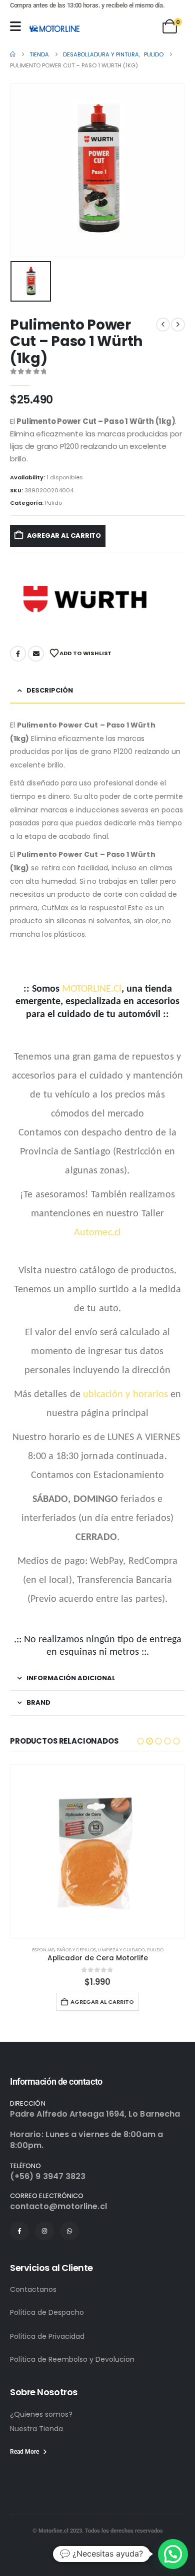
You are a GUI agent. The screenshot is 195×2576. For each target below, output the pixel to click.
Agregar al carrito (64, 536)
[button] (140, 1741)
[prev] (163, 325)
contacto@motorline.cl (58, 2206)
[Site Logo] (54, 28)
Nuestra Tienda (36, 2429)
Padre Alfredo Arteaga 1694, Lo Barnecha (95, 2114)
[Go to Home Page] (13, 54)
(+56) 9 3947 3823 (48, 2176)
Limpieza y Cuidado (121, 1950)
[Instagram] (44, 2231)
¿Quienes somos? (41, 2414)
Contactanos (33, 2289)
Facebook (18, 654)
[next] (178, 325)
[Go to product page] (97, 1851)
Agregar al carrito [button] (102, 2002)
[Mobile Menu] (15, 26)
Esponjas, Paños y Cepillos (64, 1950)
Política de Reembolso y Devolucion (72, 2359)
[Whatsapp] (69, 2231)
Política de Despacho (47, 2312)
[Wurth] (85, 599)
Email (36, 654)
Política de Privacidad (47, 2336)
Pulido (53, 503)
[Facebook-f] (19, 2231)
